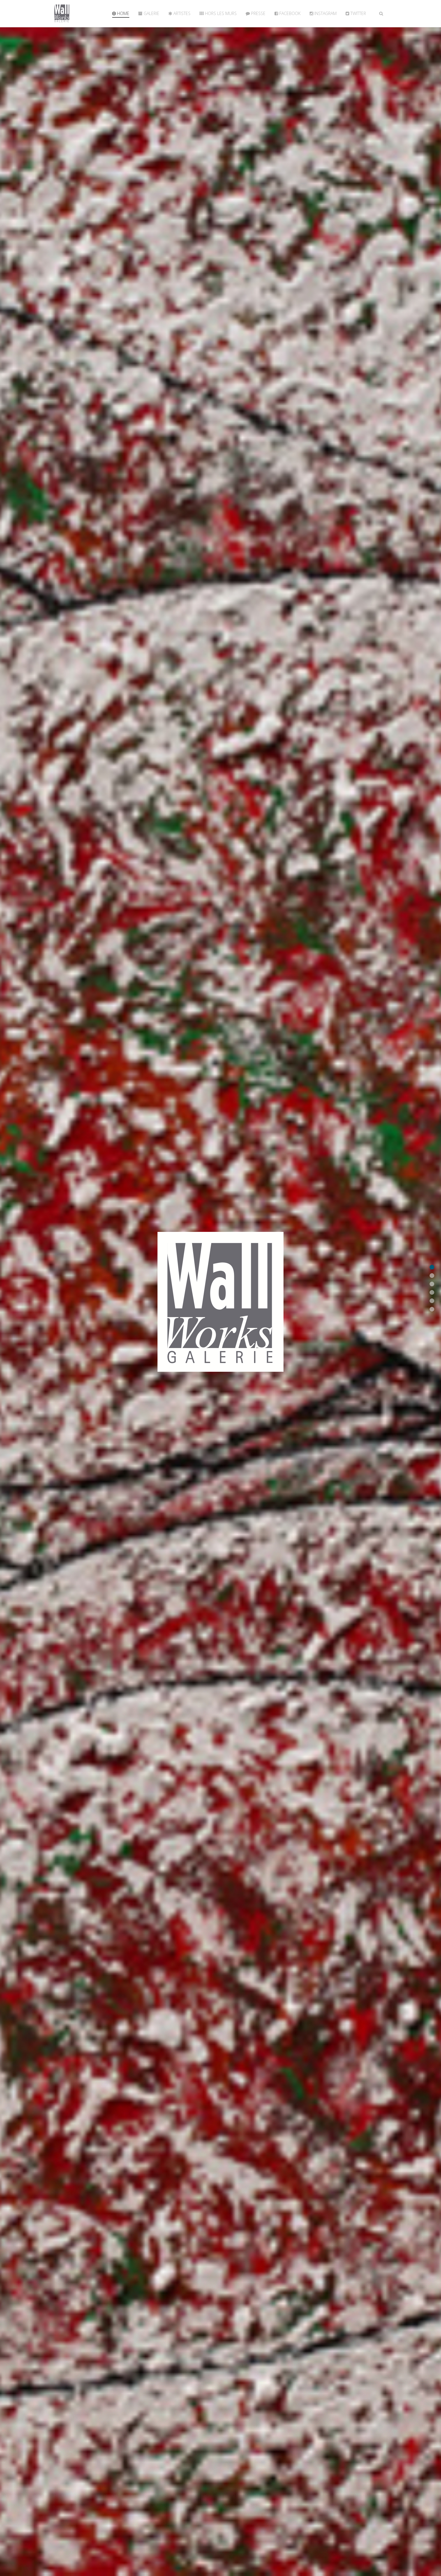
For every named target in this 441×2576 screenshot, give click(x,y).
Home (123, 13)
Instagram (325, 13)
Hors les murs (220, 13)
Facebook (289, 13)
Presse (258, 13)
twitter (358, 13)
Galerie (151, 13)
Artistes (181, 13)
